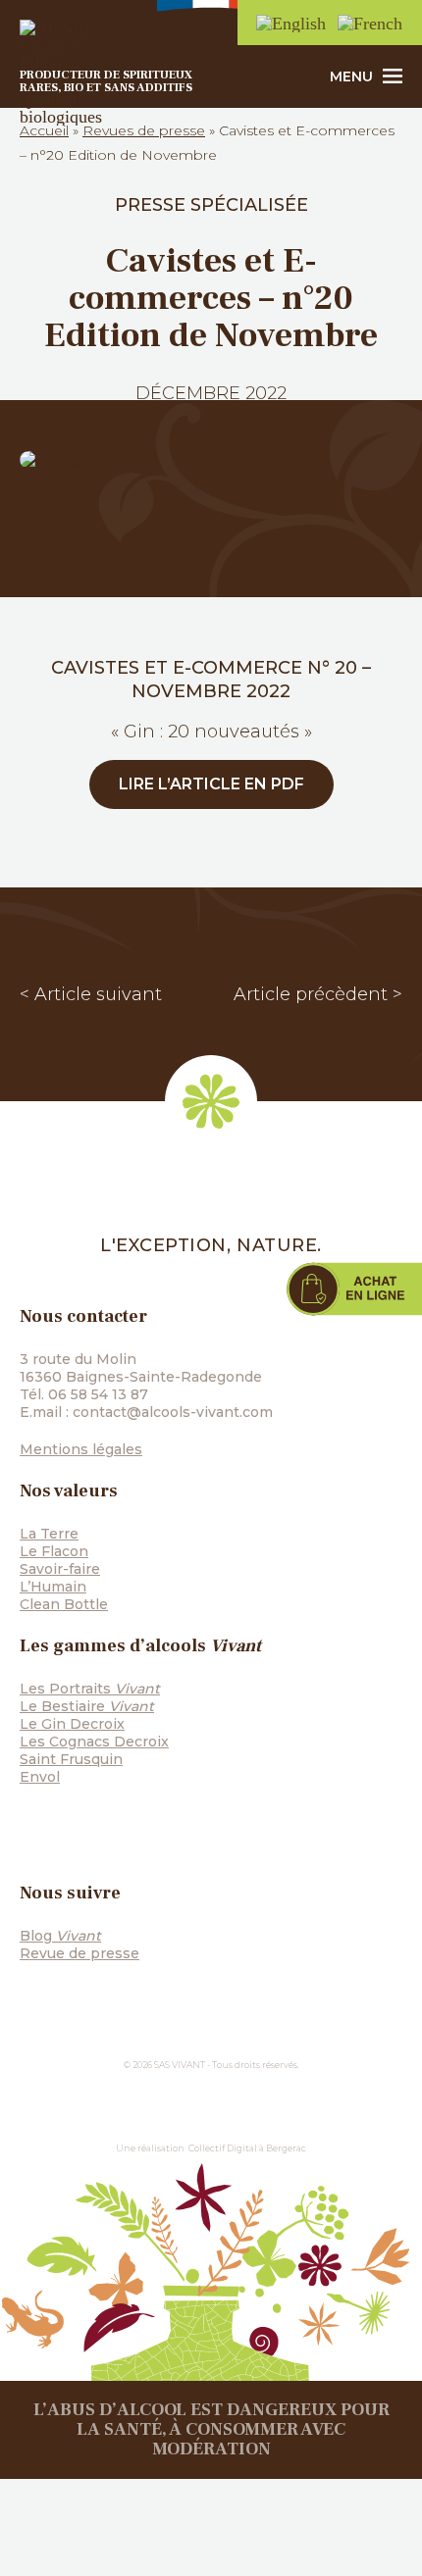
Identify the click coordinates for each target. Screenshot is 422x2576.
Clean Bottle (64, 1604)
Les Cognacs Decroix (94, 1742)
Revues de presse (144, 130)
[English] (292, 23)
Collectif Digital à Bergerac (247, 2148)
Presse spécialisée (211, 205)
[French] (371, 23)
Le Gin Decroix (72, 1724)
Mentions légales (81, 1449)
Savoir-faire (60, 1569)
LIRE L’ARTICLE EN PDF (211, 784)
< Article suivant (91, 994)
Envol (40, 1777)
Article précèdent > (318, 994)
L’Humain (53, 1587)
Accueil (44, 130)
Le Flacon (54, 1551)
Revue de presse (79, 1953)
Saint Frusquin (71, 1759)
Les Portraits (90, 1689)
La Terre (49, 1534)
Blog (60, 1936)
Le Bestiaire (87, 1706)
